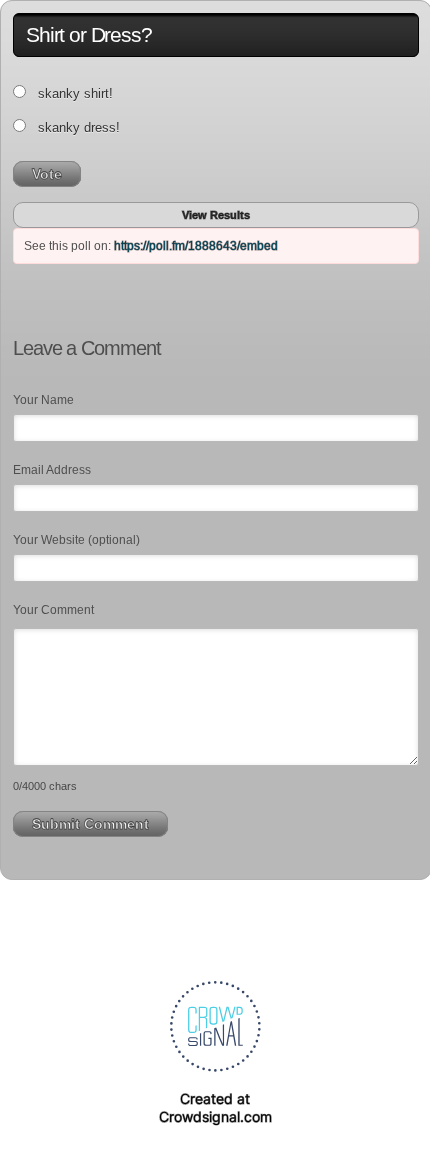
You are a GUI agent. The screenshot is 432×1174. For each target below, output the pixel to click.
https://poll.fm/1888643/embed (196, 246)
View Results (216, 215)
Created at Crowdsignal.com (215, 1107)
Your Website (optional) (76, 540)
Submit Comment (90, 824)
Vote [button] (47, 174)
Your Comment (53, 610)
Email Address (52, 470)
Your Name (43, 400)
